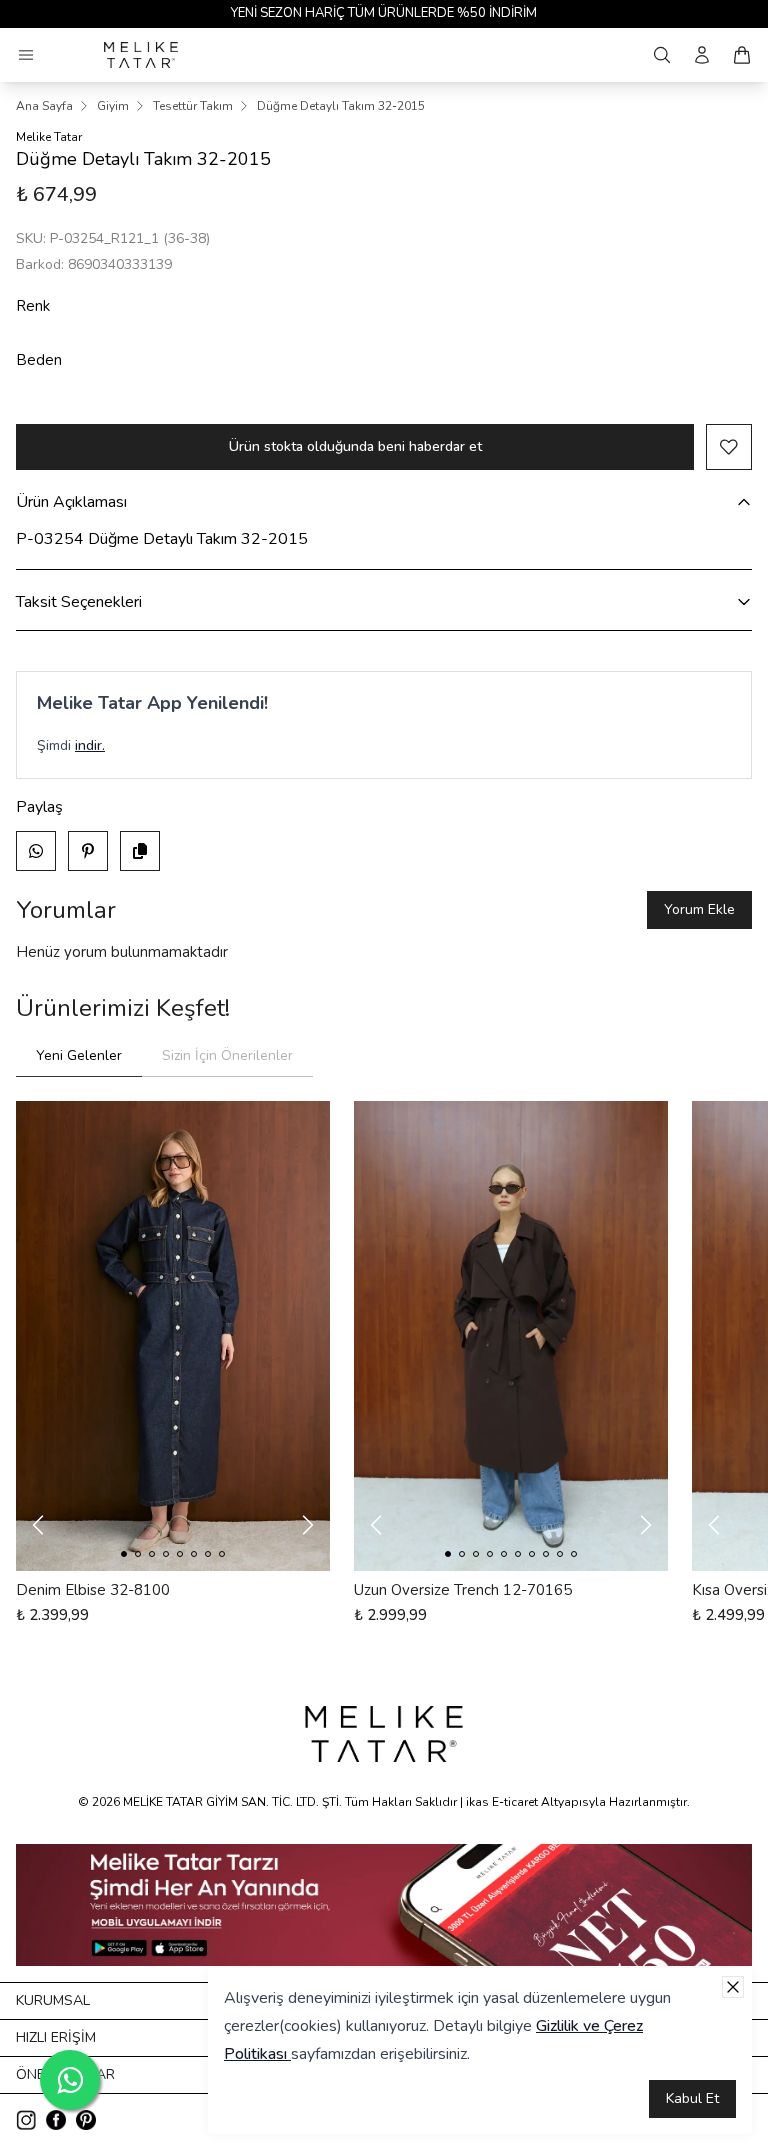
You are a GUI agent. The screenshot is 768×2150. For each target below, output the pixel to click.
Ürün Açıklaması (71, 502)
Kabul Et (692, 2098)
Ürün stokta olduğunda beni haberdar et (355, 446)
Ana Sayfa (44, 106)
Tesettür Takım (193, 106)
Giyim (113, 106)
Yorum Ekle (699, 909)
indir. (90, 745)
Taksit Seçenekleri (79, 602)
